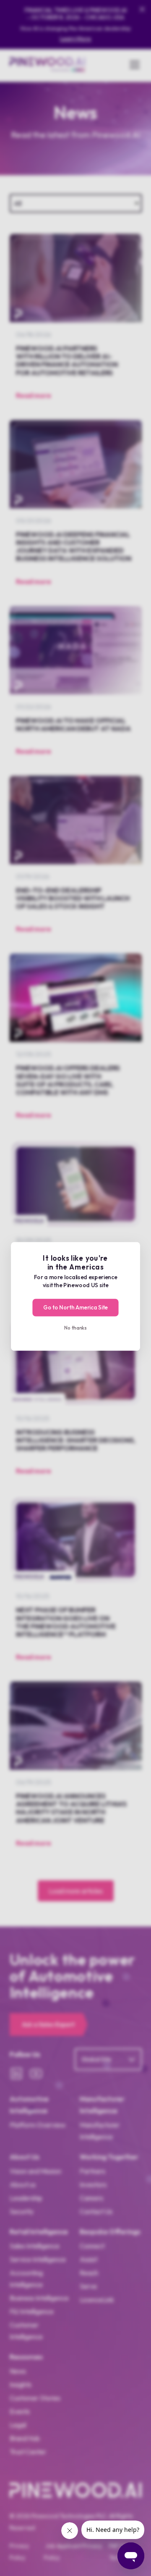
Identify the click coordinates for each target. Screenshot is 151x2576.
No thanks (75, 1327)
